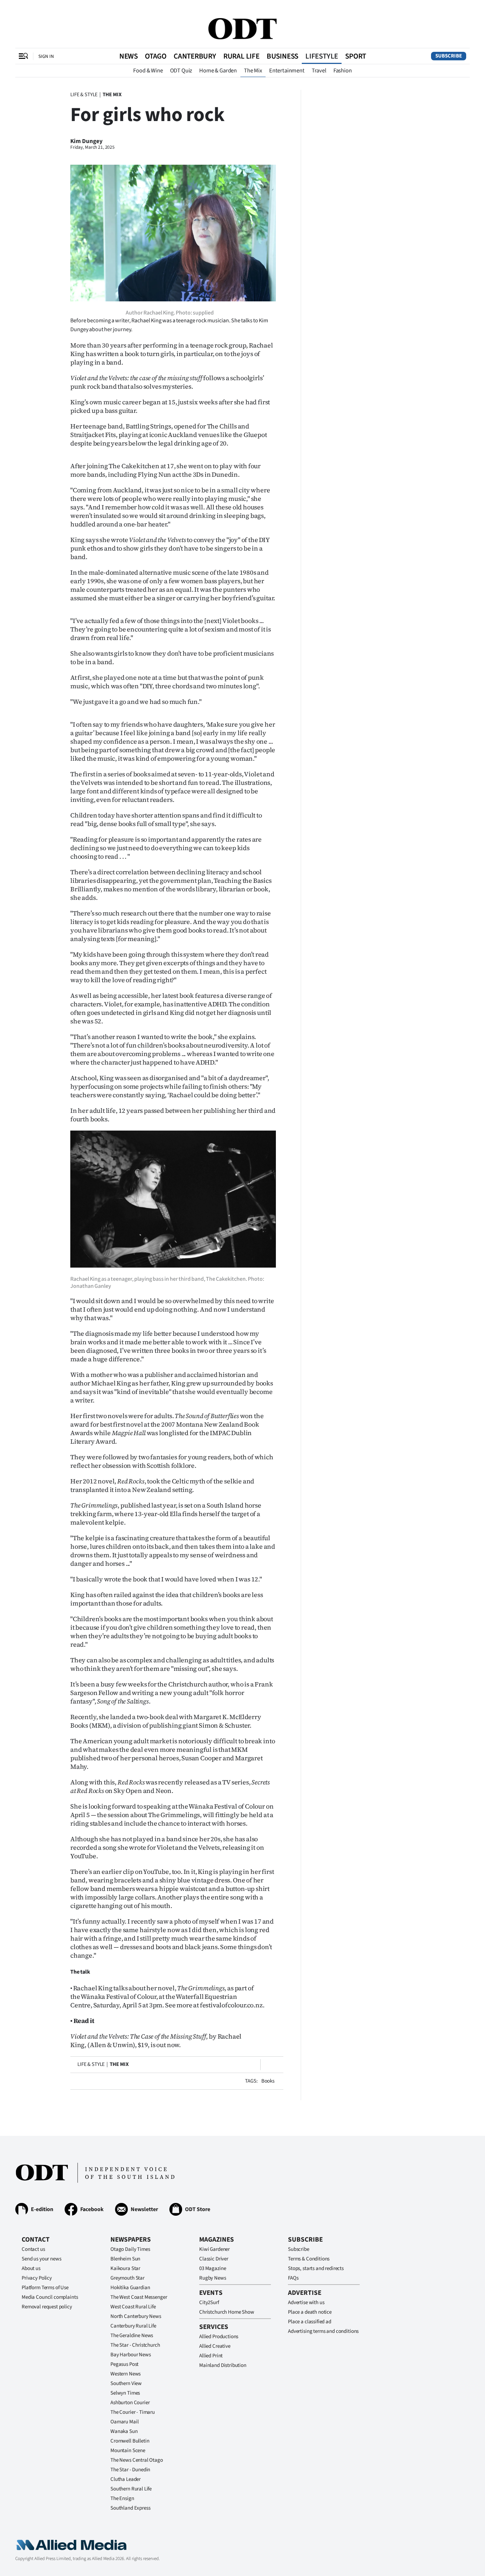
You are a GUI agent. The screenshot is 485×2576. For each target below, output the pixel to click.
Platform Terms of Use (45, 2288)
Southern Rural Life (131, 2489)
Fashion (343, 71)
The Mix (253, 71)
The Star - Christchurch (135, 2345)
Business (282, 56)
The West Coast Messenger (139, 2297)
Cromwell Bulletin (130, 2441)
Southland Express (130, 2508)
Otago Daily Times (130, 2249)
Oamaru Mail (124, 2422)
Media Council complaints (50, 2297)
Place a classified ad (310, 2322)
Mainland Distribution (223, 2365)
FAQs (293, 2278)
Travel (319, 71)
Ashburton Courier (130, 2403)
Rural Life (241, 56)
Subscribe (449, 56)
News (129, 56)
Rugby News (213, 2278)
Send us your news (41, 2259)
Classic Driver (214, 2259)
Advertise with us (306, 2302)
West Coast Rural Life (133, 2307)
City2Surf (209, 2302)
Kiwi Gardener (214, 2249)
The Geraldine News (132, 2336)
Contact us (33, 2249)
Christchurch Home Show (227, 2312)
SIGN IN (46, 56)
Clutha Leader (126, 2479)
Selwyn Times (125, 2393)
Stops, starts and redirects (316, 2268)
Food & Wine (148, 71)
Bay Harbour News (131, 2355)
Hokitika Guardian (130, 2288)
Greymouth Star (127, 2278)
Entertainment (287, 71)
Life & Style (84, 95)
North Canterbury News (136, 2316)
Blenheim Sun (125, 2259)
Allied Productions (219, 2337)
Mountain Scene (128, 2451)
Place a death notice (310, 2312)
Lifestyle (322, 56)
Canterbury (195, 56)
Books (268, 2081)
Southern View (126, 2383)
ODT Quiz (181, 71)
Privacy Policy (37, 2278)
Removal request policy (47, 2307)
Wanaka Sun (124, 2431)
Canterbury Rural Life (133, 2326)
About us (31, 2268)
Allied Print (211, 2356)
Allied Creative (215, 2346)
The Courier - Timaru (133, 2412)
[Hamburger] (23, 56)
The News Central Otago (137, 2460)
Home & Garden (218, 71)
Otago (156, 56)
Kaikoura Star (125, 2268)
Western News (126, 2374)
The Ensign (122, 2498)
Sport (356, 56)
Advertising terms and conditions (323, 2331)
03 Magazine (212, 2268)
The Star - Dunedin (130, 2470)
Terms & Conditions (309, 2259)
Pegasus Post (124, 2364)
